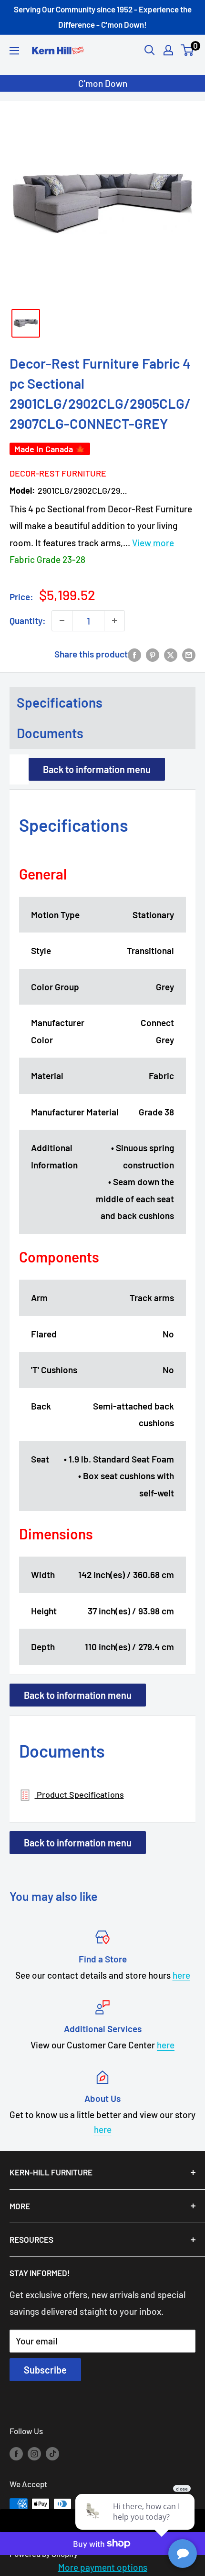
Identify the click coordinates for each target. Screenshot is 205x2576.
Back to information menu (97, 769)
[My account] (168, 50)
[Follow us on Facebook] (16, 2453)
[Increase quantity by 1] (114, 621)
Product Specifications (79, 1794)
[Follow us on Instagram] (34, 2453)
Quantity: (28, 620)
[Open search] (150, 50)
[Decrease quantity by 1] (62, 621)
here (181, 1975)
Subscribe (45, 2370)
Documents (50, 733)
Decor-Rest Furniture (58, 473)
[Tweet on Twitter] (171, 654)
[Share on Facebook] (134, 654)
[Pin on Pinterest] (153, 654)
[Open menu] (14, 51)
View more (153, 543)
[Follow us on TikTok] (52, 2453)
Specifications (60, 702)
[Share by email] (189, 654)
